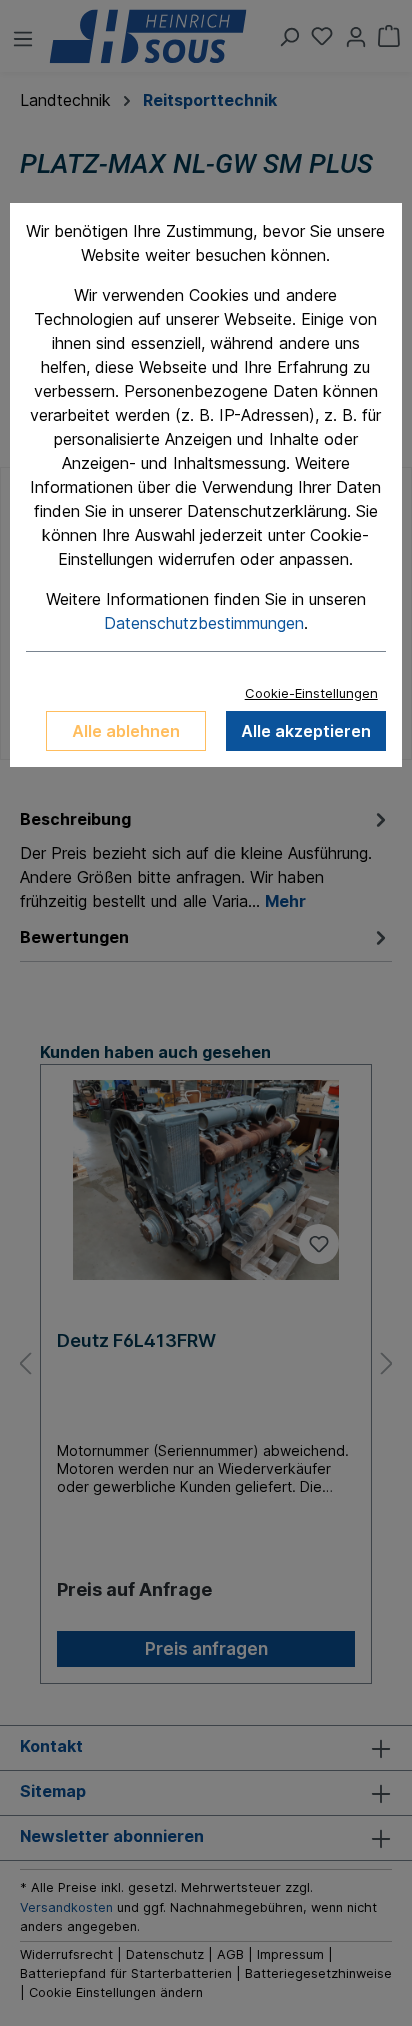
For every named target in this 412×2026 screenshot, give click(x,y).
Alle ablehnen (126, 731)
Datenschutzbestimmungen (204, 623)
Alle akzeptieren (306, 731)
